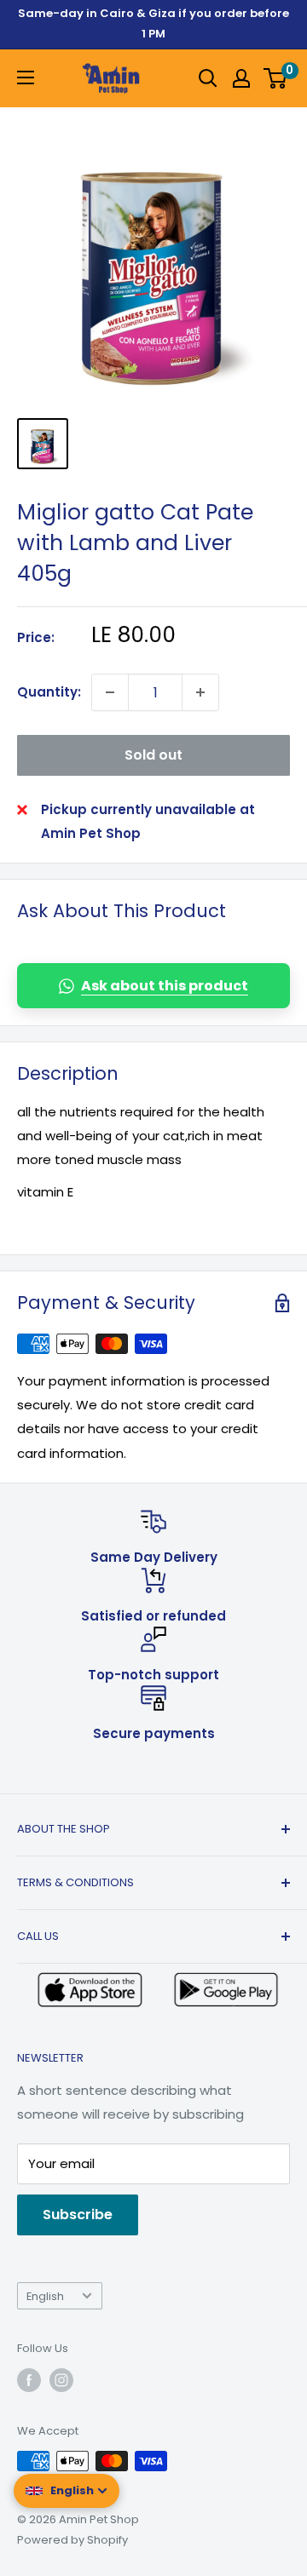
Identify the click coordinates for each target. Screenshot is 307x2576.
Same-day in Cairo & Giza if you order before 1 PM (153, 23)
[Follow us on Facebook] (29, 2380)
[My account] (241, 78)
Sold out (153, 755)
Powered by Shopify (72, 2540)
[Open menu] (26, 77)
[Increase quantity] (200, 692)
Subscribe (78, 2215)
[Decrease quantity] (110, 692)
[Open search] (208, 78)
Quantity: (49, 692)
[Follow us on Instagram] (61, 2380)
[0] (276, 78)
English (45, 2296)
